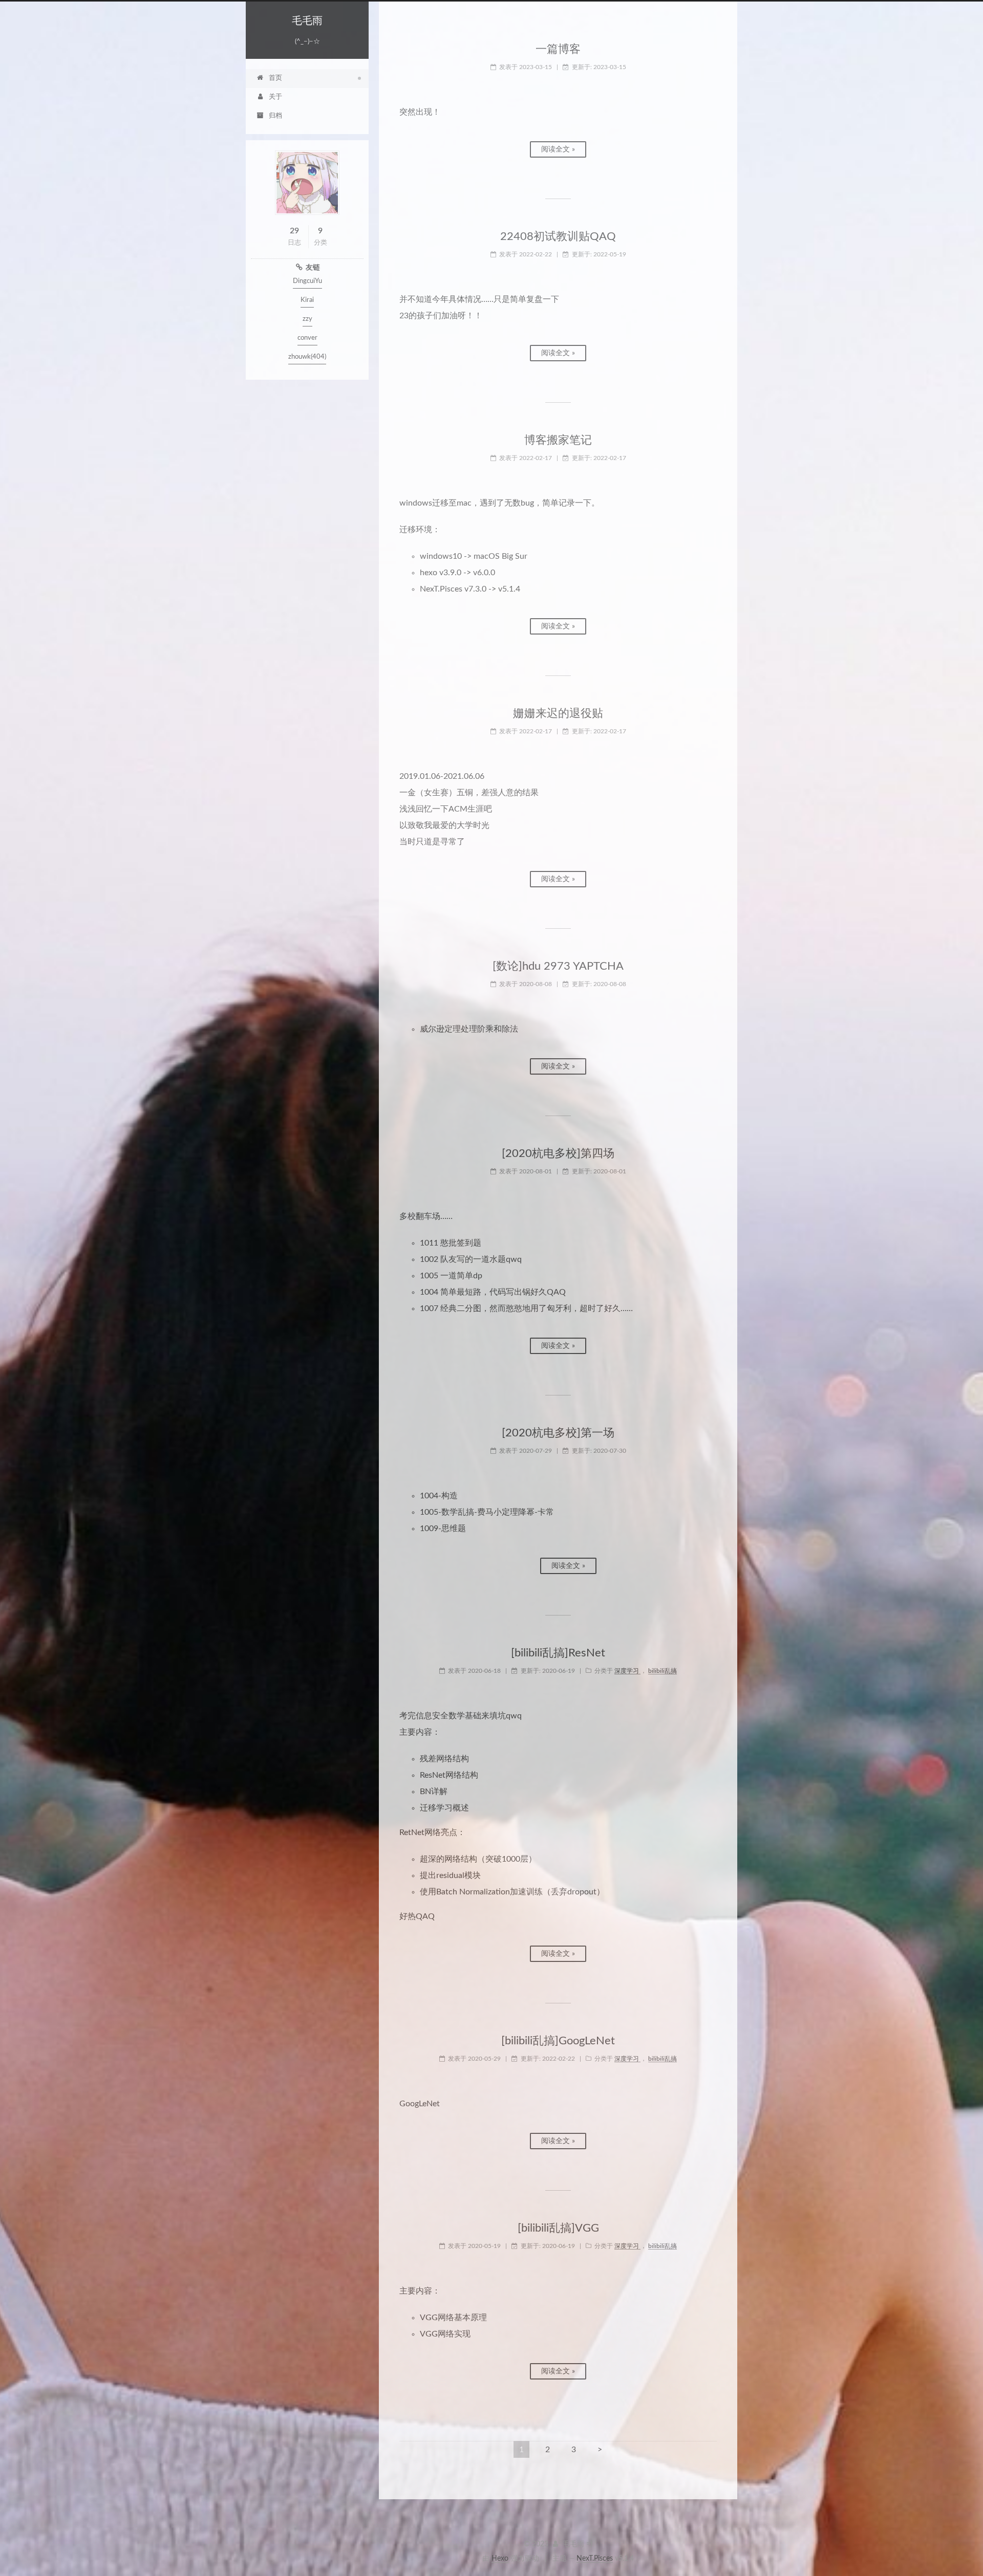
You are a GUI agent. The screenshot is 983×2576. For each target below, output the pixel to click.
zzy (307, 319)
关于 (275, 97)
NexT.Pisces (595, 2559)
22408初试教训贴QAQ (558, 236)
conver (307, 338)
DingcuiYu (307, 281)
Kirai (307, 300)
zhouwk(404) (307, 357)
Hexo (500, 2559)
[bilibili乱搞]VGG (558, 2228)
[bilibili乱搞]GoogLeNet (558, 2041)
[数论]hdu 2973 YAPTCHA (558, 966)
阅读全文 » (558, 149)
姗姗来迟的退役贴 (558, 713)
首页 (275, 78)
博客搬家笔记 (558, 440)
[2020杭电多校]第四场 (558, 1153)
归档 (275, 116)
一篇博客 (558, 49)
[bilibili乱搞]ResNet (558, 1653)
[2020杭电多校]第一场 (558, 1433)
